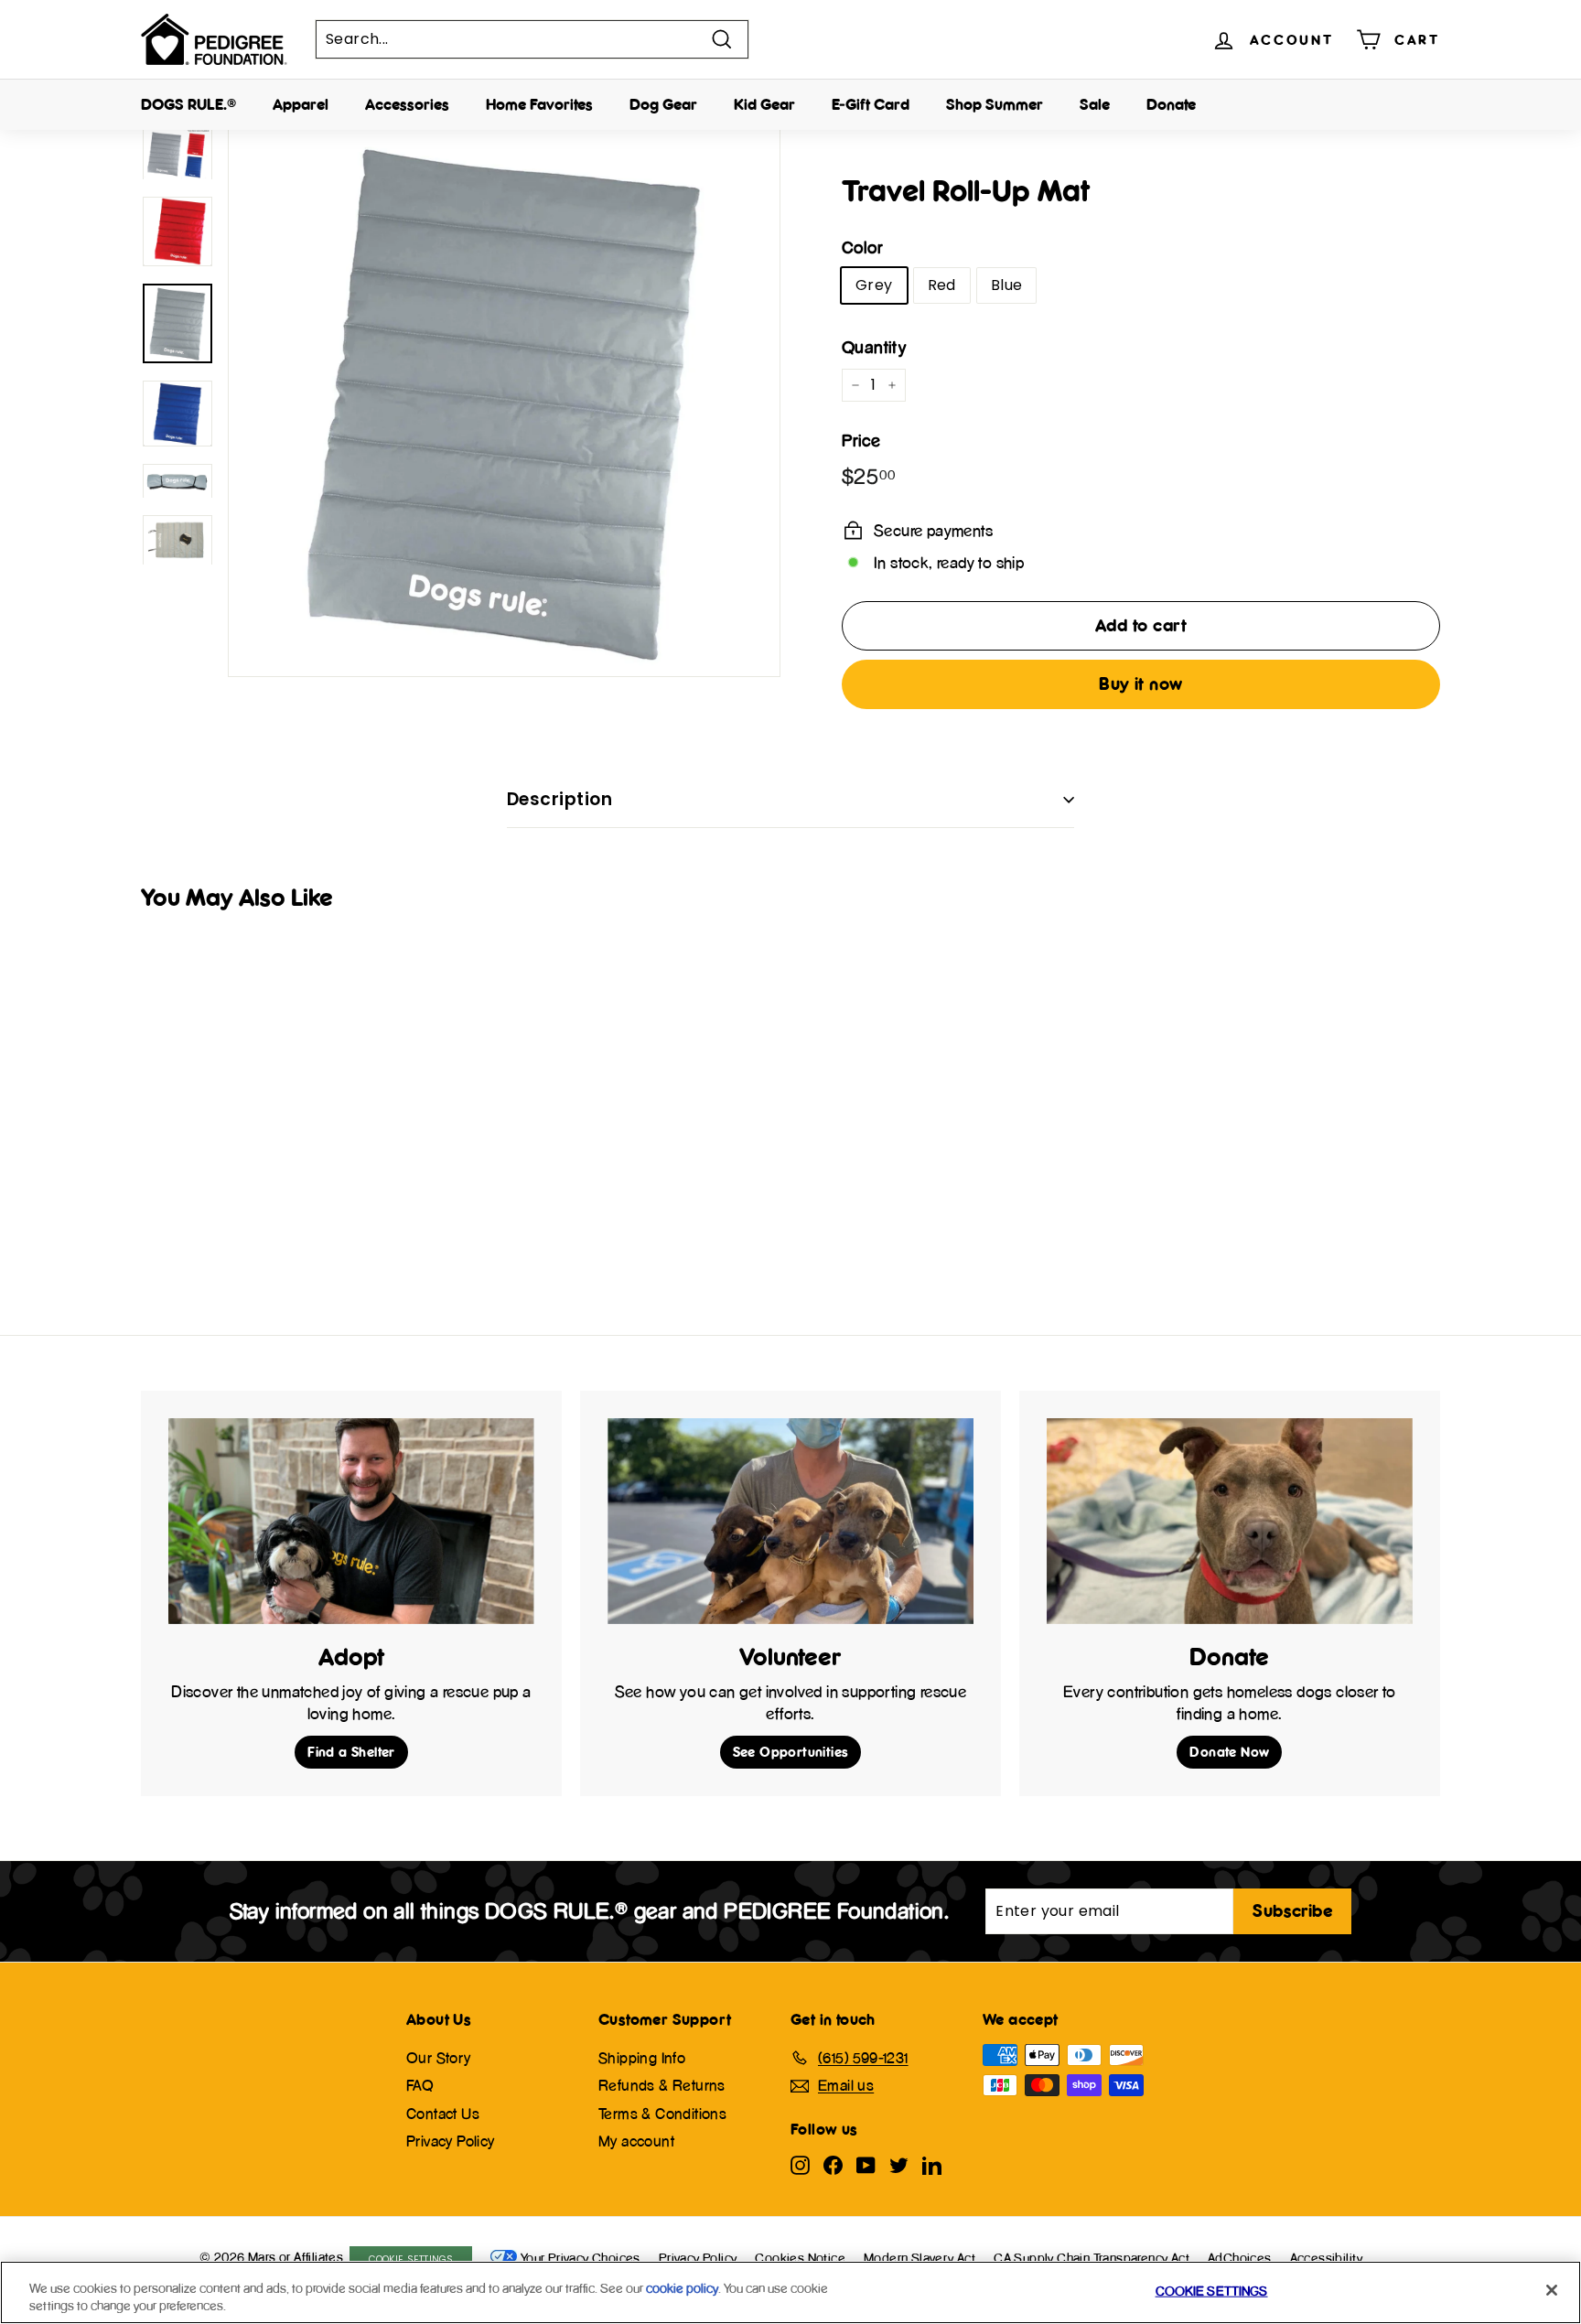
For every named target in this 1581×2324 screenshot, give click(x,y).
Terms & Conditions (662, 2114)
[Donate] (1230, 1521)
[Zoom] (504, 401)
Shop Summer (995, 104)
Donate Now (1229, 1752)
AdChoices (1240, 2258)
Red (942, 285)
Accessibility (1327, 2258)
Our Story (439, 2058)
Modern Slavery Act (920, 2258)
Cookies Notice (800, 2258)
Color (862, 247)
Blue (1007, 285)
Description (559, 799)
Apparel (301, 104)
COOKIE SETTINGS (411, 2259)
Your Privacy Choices (581, 2258)
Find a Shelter (351, 1752)
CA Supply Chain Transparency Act (1092, 2258)
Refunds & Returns (662, 2085)
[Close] (1552, 2290)
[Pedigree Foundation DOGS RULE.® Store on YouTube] (866, 2164)
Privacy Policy (451, 2141)
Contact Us (443, 2114)
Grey (874, 285)
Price (861, 441)
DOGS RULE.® (188, 104)
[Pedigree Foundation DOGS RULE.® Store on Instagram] (800, 2164)
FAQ (420, 2085)
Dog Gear (663, 104)
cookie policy (682, 2288)
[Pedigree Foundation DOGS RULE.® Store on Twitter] (899, 2164)
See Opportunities (791, 1752)
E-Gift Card (871, 104)
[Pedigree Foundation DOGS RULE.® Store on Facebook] (833, 2164)
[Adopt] (351, 1521)
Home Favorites (539, 104)
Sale (1095, 104)
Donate (1171, 104)
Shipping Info (642, 2058)
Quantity (874, 347)
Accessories (407, 104)
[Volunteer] (790, 1521)
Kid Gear (764, 104)
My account (636, 2141)
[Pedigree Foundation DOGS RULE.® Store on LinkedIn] (932, 2164)
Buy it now (1141, 683)
